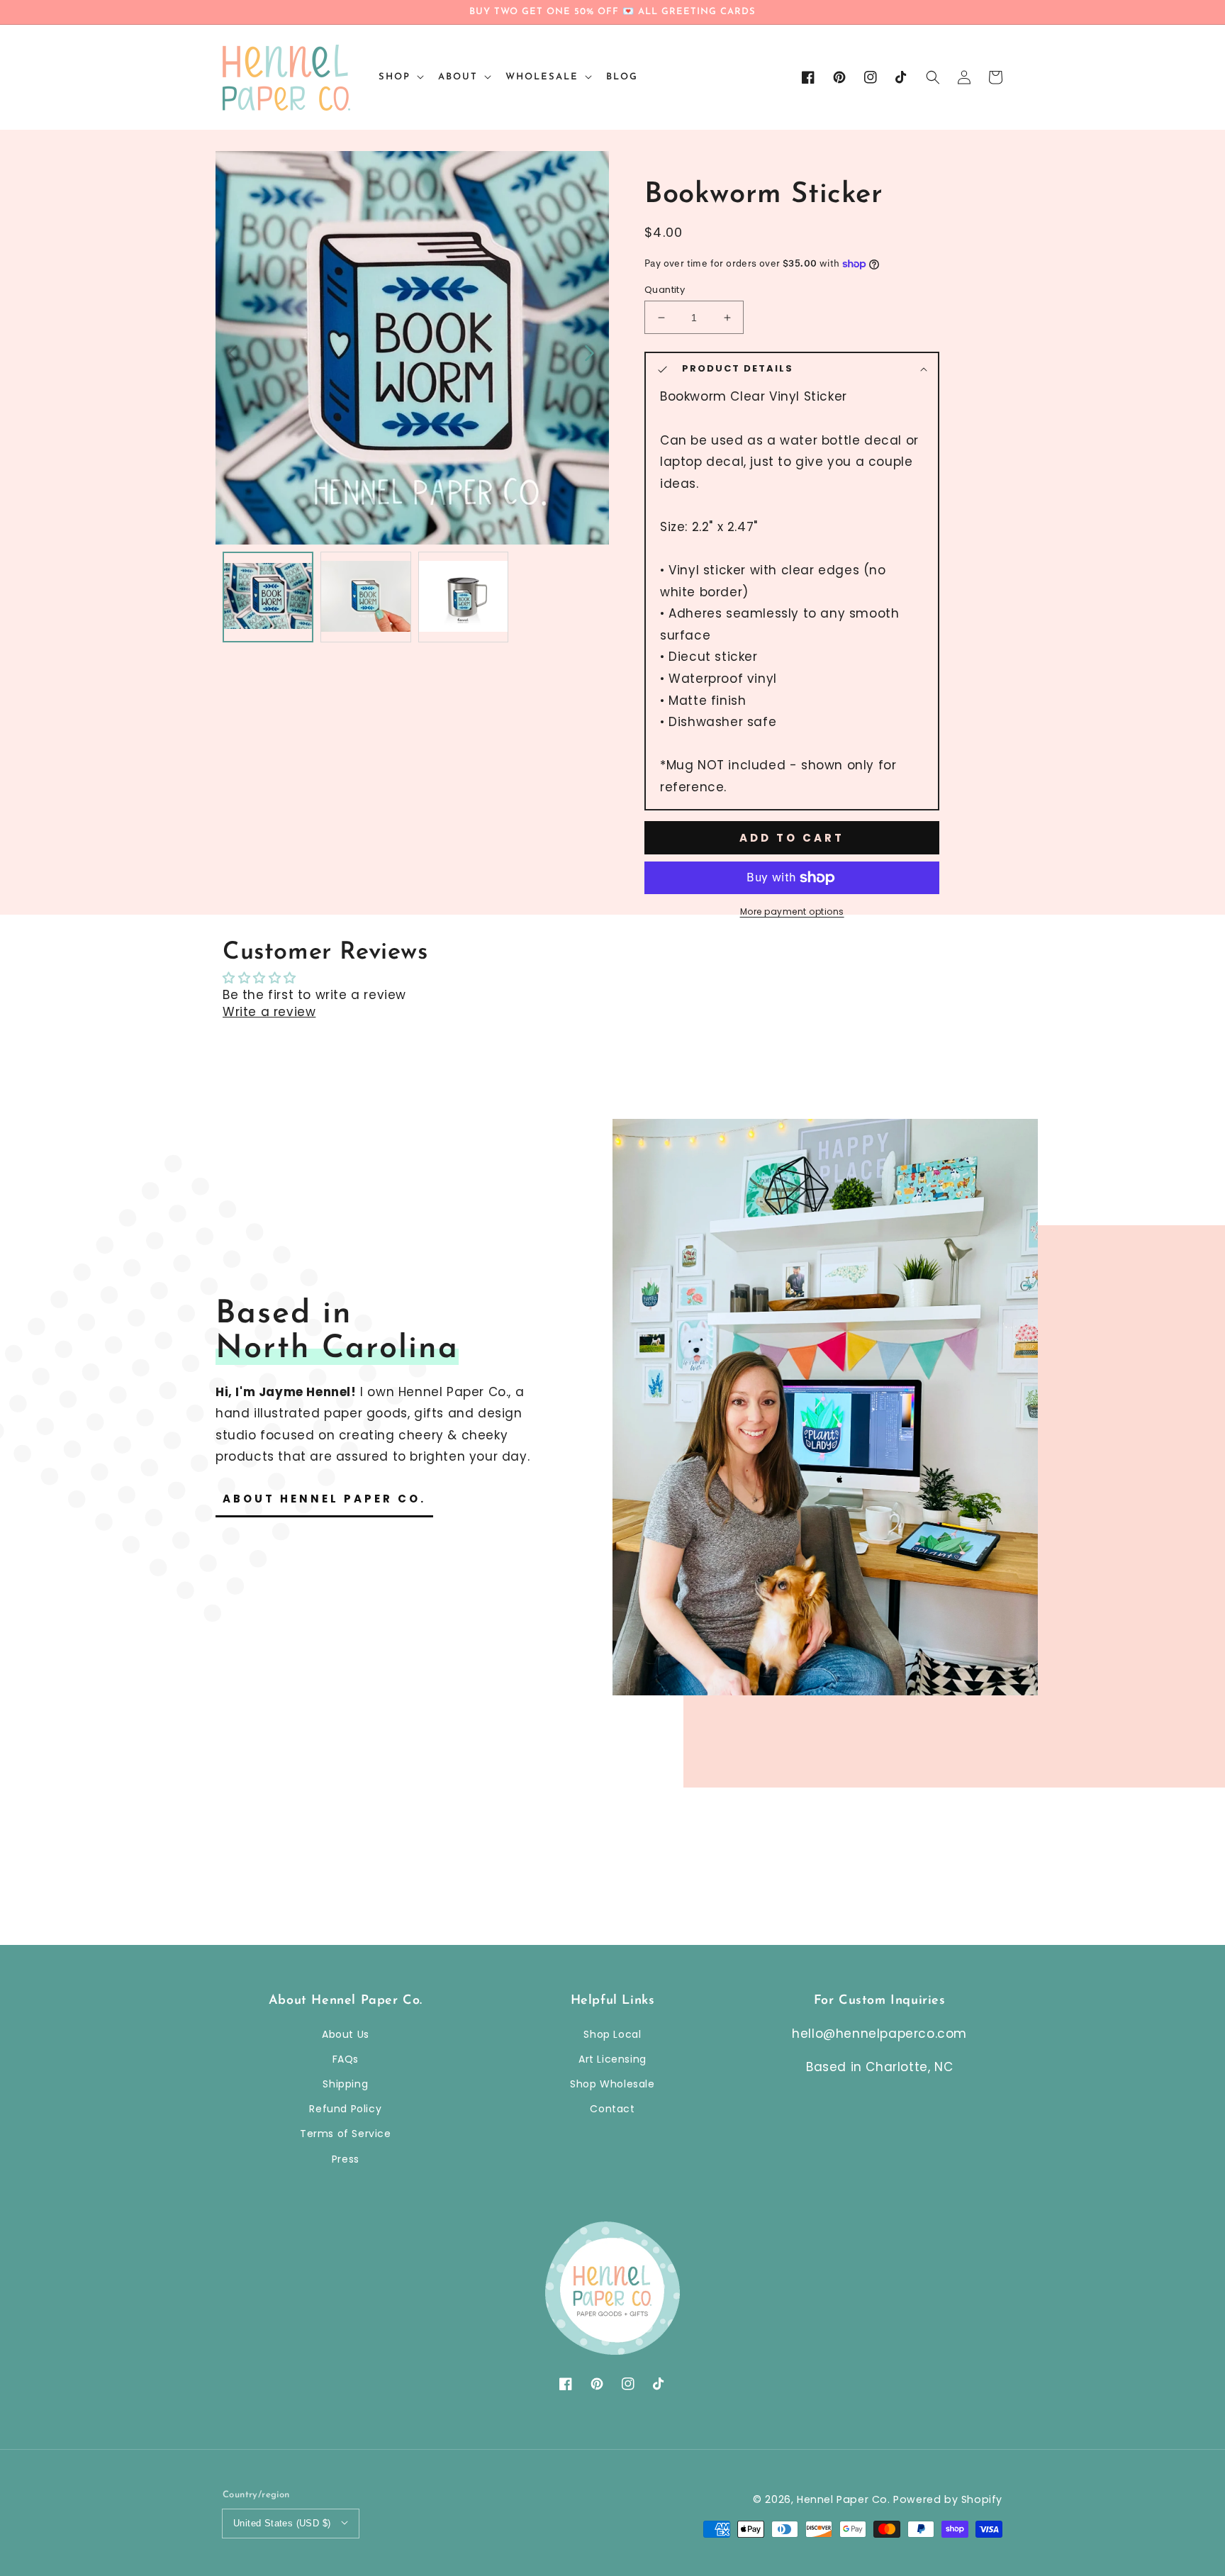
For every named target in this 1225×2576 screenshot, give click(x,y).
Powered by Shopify (948, 2499)
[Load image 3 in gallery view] (464, 597)
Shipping (345, 2084)
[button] (933, 77)
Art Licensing (612, 2059)
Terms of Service (346, 2134)
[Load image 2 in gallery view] (366, 597)
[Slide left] (234, 352)
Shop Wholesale (612, 2084)
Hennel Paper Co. (845, 2499)
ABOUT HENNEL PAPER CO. (324, 1499)
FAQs (346, 2059)
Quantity (665, 290)
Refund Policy (345, 2109)
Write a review (269, 1012)
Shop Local (612, 2034)
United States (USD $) (282, 2523)
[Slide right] (588, 352)
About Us (346, 2034)
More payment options (792, 911)
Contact (612, 2109)
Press (346, 2159)
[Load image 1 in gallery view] (268, 597)
